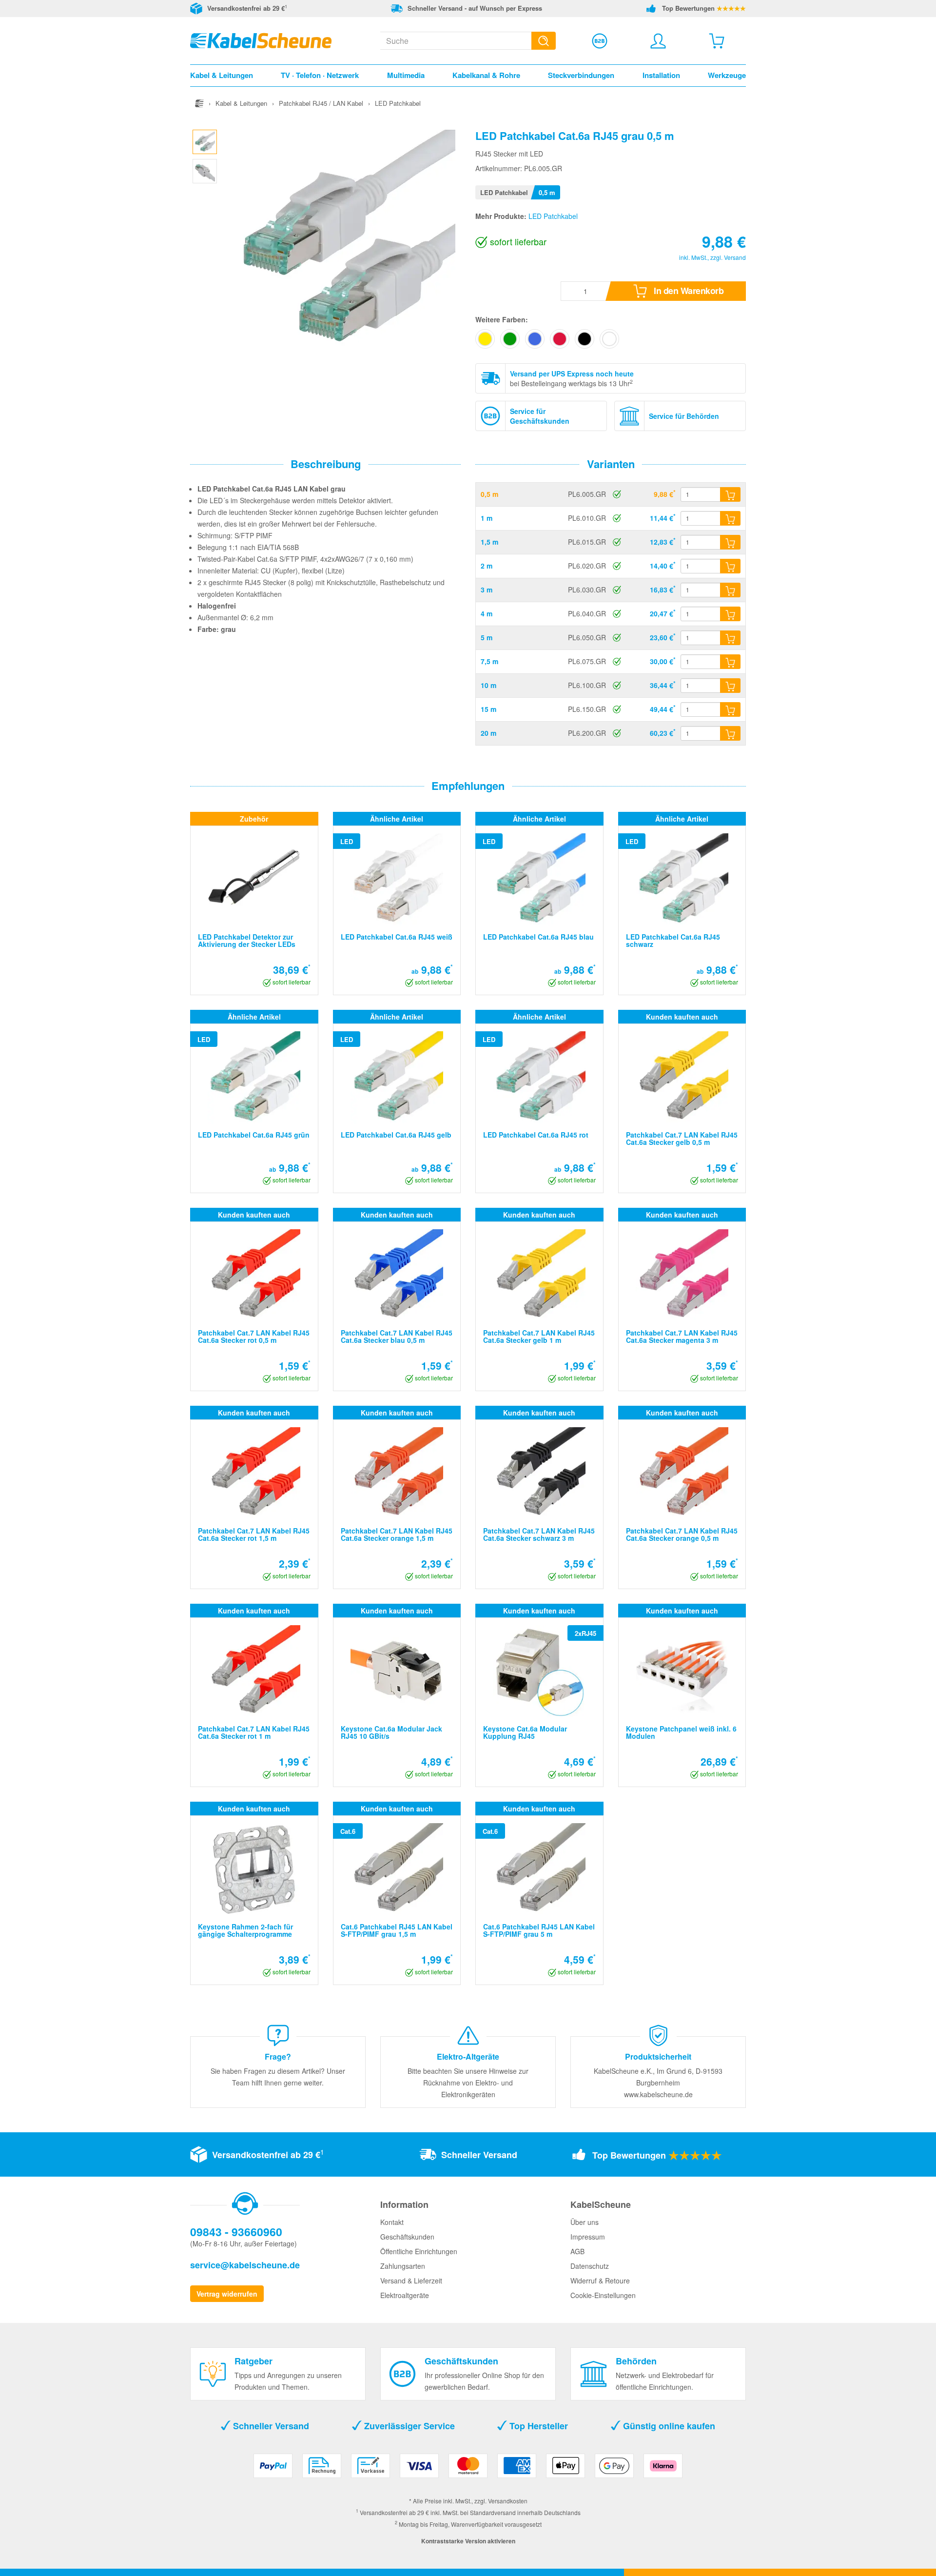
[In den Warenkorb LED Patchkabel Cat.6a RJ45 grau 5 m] (730, 638)
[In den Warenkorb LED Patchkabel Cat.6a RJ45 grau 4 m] (730, 614)
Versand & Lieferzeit (411, 2281)
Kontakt (392, 2222)
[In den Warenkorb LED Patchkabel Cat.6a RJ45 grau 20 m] (730, 733)
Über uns (585, 2222)
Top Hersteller (537, 2426)
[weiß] (609, 339)
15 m (488, 709)
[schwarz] (585, 339)
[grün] (510, 339)
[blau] (535, 339)
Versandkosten (508, 2501)
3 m (487, 590)
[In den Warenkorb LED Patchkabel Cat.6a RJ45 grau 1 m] (730, 518)
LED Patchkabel (553, 216)
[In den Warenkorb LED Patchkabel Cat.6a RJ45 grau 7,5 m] (730, 662)
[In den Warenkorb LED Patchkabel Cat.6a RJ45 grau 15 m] (730, 709)
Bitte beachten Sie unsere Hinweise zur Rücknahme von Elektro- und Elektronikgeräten (468, 2083)
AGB (577, 2251)
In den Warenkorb (688, 291)
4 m (487, 613)
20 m (488, 733)
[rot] (560, 339)
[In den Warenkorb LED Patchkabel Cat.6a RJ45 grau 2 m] (730, 566)
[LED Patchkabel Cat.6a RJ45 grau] (205, 140)
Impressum (588, 2237)
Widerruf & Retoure (600, 2281)
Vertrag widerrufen (227, 2294)
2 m (487, 566)
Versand (735, 257)
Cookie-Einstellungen (603, 2295)
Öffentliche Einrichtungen (419, 2251)
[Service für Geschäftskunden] (600, 41)
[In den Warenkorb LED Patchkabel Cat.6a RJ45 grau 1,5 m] (730, 542)
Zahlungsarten (403, 2266)
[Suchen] (544, 41)
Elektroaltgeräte (405, 2295)
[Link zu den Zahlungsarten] (468, 2469)
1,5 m (489, 542)
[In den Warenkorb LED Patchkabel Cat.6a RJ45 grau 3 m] (730, 590)
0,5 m (489, 494)
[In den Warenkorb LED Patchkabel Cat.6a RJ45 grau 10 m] (730, 686)
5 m (487, 637)
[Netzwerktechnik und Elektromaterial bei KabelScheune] (261, 39)
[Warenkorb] (717, 41)
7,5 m (489, 661)
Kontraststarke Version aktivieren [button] (468, 2541)
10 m (488, 685)
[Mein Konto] (658, 41)
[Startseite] (199, 103)
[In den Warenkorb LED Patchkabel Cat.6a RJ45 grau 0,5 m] (730, 494)
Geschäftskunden (407, 2237)
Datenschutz (590, 2266)
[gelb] (485, 339)
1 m (487, 518)
